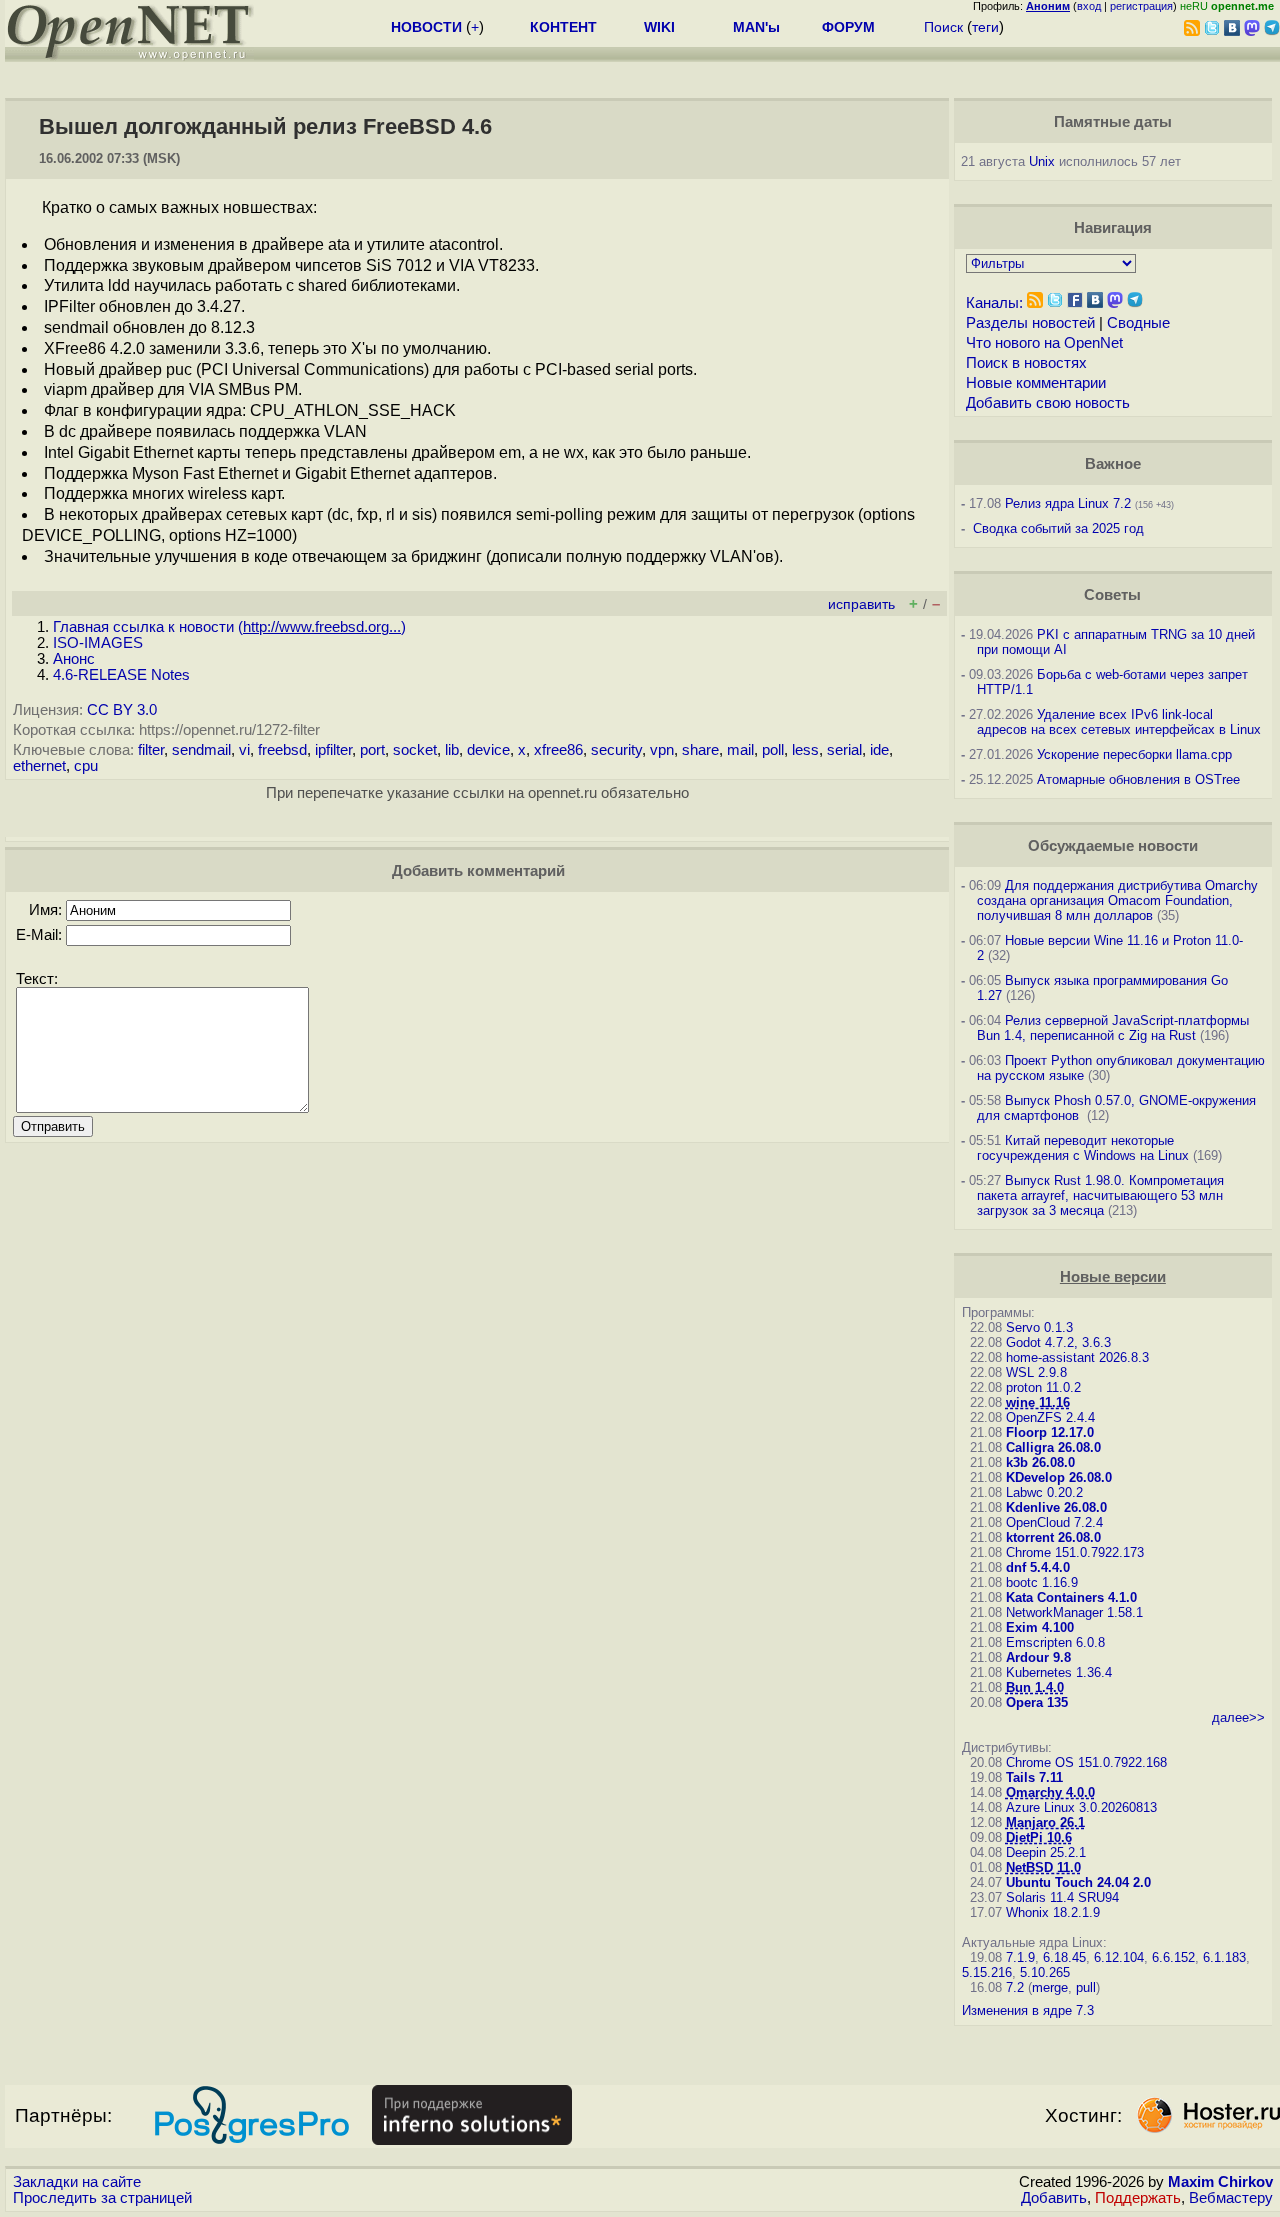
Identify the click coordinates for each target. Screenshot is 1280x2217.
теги (985, 27)
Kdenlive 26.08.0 (1056, 1507)
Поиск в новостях (1026, 363)
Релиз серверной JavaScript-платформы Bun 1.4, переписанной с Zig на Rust (1113, 1028)
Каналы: (994, 303)
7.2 (1015, 1987)
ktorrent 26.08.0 (1053, 1537)
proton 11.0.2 (1043, 1387)
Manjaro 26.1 (1045, 1822)
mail (740, 750)
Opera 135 (1037, 1702)
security (616, 750)
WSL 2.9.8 (1036, 1372)
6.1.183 (1224, 1957)
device (488, 750)
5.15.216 (987, 1972)
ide (879, 750)
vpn (662, 750)
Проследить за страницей (102, 2198)
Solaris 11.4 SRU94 (1062, 1897)
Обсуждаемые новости (1113, 846)
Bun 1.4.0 (1035, 1687)
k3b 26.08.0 (1040, 1462)
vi (244, 750)
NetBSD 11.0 (1043, 1867)
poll (773, 750)
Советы (1112, 595)
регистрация (1141, 6)
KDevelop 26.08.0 (1059, 1477)
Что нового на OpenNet (1044, 343)
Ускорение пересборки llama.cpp (1134, 754)
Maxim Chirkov (1220, 2182)
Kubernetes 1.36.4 (1059, 1672)
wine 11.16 (1038, 1402)
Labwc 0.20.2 (1044, 1492)
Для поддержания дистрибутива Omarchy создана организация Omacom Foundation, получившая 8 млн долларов (1117, 900)
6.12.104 (1119, 1957)
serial (844, 750)
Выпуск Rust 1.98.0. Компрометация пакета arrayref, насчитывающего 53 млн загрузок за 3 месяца (1100, 1195)
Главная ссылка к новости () (229, 627)
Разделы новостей (1030, 323)
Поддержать (1138, 2198)
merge (1050, 1987)
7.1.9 (1020, 1957)
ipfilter (333, 750)
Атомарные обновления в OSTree (1138, 779)
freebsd (282, 750)
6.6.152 (1173, 1957)
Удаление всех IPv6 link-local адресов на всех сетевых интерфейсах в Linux (1119, 722)
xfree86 (558, 750)
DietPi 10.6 (1039, 1837)
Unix (1042, 161)
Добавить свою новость (1048, 403)
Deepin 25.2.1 (1046, 1852)
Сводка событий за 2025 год (1058, 528)
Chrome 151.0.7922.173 (1075, 1552)
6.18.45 (1064, 1957)
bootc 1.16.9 (1042, 1582)
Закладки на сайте (77, 2182)
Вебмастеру (1231, 2198)
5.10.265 (1045, 1972)
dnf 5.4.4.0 (1038, 1567)
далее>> (1238, 1717)
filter (151, 750)
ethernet (39, 766)
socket (415, 750)
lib (452, 750)
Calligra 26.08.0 (1053, 1447)
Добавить (1054, 2198)
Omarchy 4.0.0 (1050, 1792)
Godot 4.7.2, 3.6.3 (1058, 1342)
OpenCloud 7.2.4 (1054, 1522)
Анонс (74, 659)
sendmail (201, 750)
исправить (861, 604)
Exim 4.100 (1040, 1627)
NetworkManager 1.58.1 (1074, 1612)
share (700, 750)
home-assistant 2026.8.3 (1077, 1357)
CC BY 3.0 (122, 710)
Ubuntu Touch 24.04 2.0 (1078, 1882)
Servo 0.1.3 (1039, 1327)
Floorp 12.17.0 (1050, 1432)
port (372, 750)
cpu (86, 766)
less (805, 750)
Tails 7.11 (1034, 1777)
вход (1089, 6)
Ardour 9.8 (1038, 1657)
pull (1086, 1987)
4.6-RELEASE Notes (121, 675)
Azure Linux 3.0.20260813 (1081, 1807)
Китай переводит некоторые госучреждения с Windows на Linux (1083, 1148)
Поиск (943, 27)
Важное (1113, 464)
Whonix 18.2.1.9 (1053, 1912)
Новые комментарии (1036, 383)
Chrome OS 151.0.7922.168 (1086, 1762)
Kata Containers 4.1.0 (1071, 1597)
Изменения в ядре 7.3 (1028, 2010)
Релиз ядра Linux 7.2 (1068, 503)
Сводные (1138, 323)
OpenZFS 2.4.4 (1050, 1417)
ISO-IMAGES (98, 643)
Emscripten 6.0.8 (1055, 1642)
